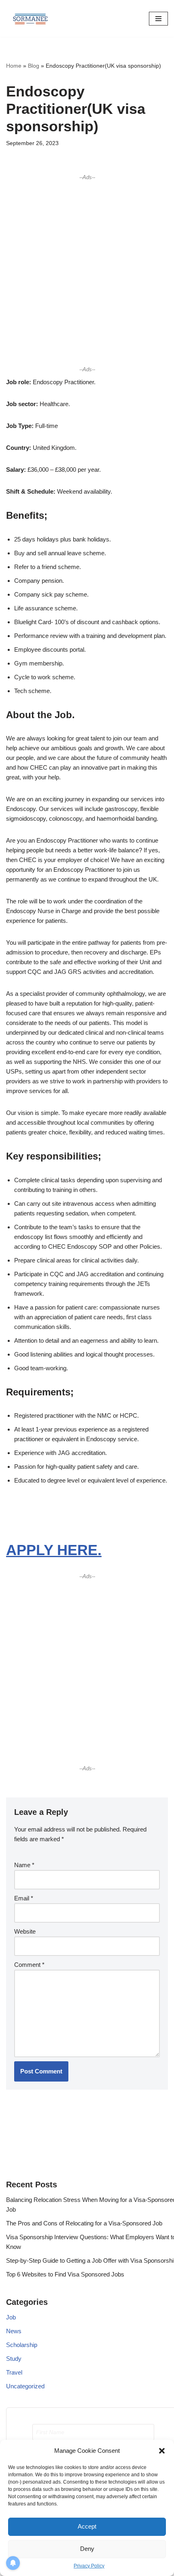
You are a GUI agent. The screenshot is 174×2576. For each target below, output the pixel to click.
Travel (14, 2372)
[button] (162, 2451)
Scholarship (22, 2345)
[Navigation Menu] (158, 19)
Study (14, 2359)
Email (24, 1898)
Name (24, 1865)
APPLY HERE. (54, 1550)
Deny (87, 2549)
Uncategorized (25, 2386)
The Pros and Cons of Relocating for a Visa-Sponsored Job (84, 2223)
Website (25, 1931)
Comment (29, 1965)
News (14, 2331)
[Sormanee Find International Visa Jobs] (30, 18)
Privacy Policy (89, 2566)
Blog (34, 66)
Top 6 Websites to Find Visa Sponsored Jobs (65, 2274)
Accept (87, 2526)
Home (14, 66)
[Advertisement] (87, 273)
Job (11, 2317)
